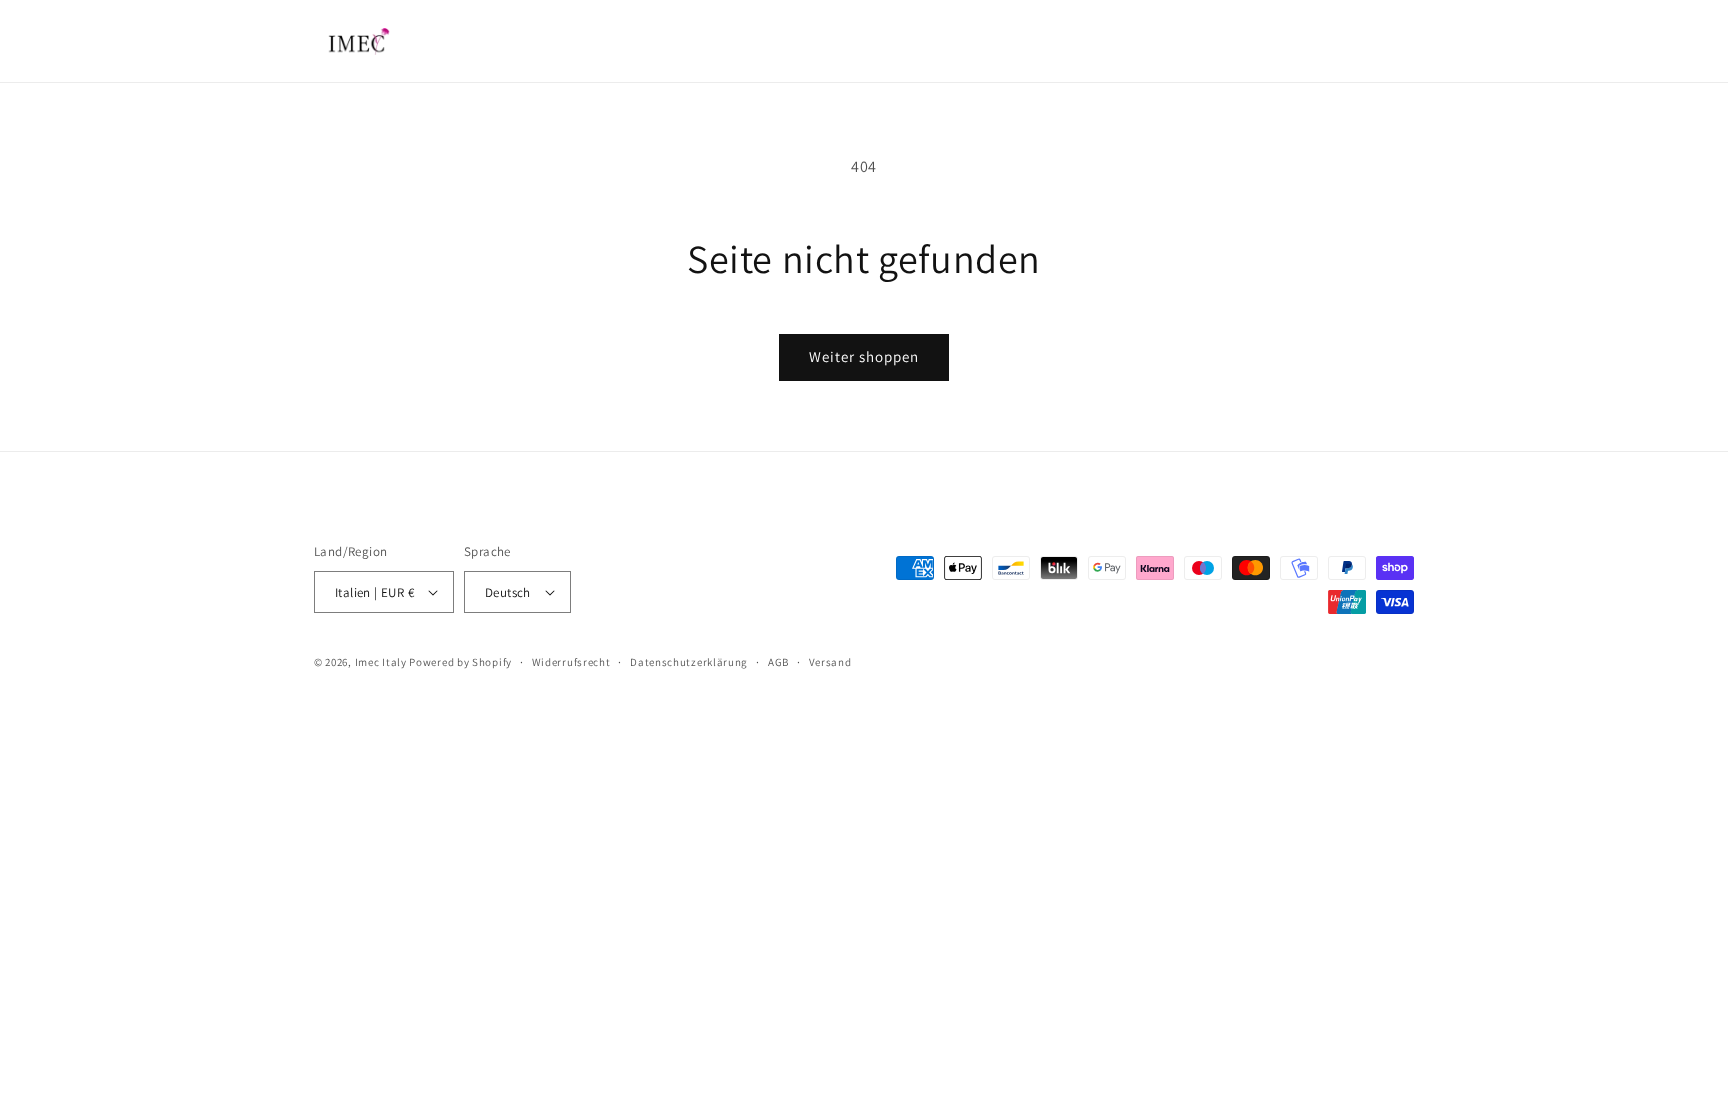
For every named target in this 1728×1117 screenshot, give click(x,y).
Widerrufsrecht (571, 662)
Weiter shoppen (864, 356)
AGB (778, 662)
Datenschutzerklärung (689, 662)
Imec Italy (381, 662)
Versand (830, 662)
